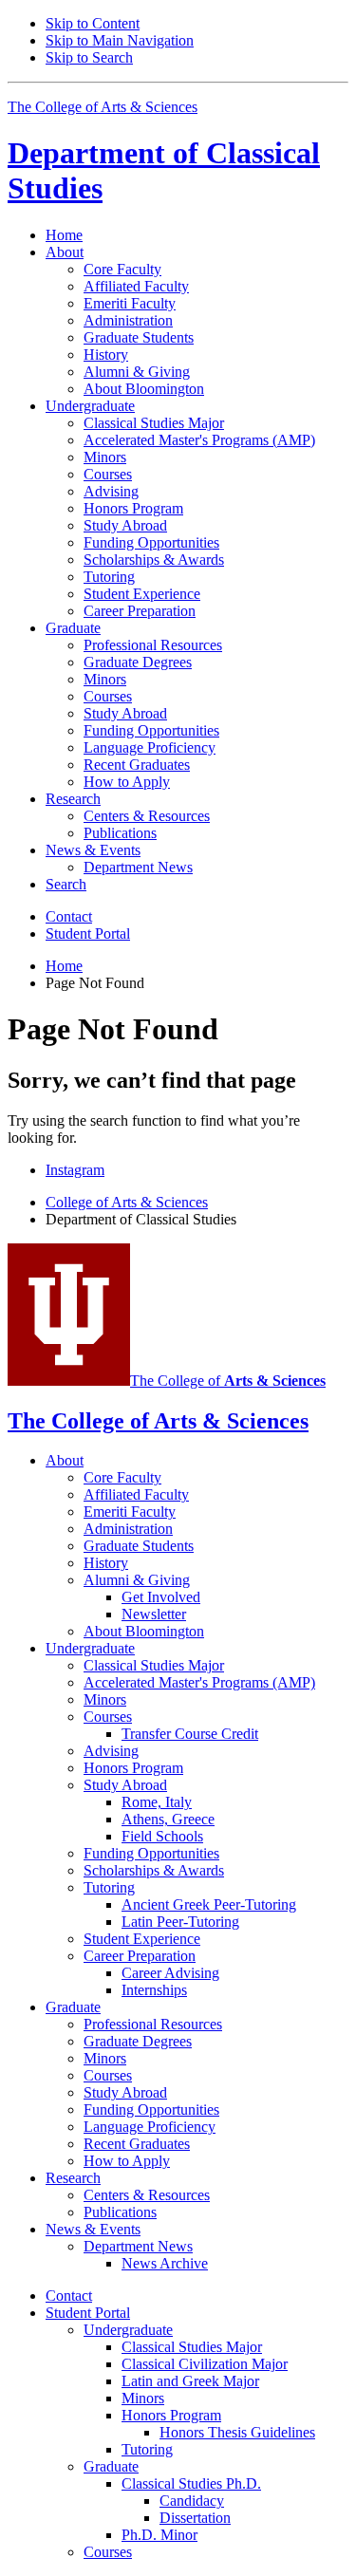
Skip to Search (89, 57)
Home (64, 235)
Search (66, 884)
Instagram (75, 1170)
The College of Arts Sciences (103, 107)
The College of (228, 1381)
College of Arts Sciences (127, 1202)
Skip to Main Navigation (120, 40)
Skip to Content (93, 23)
